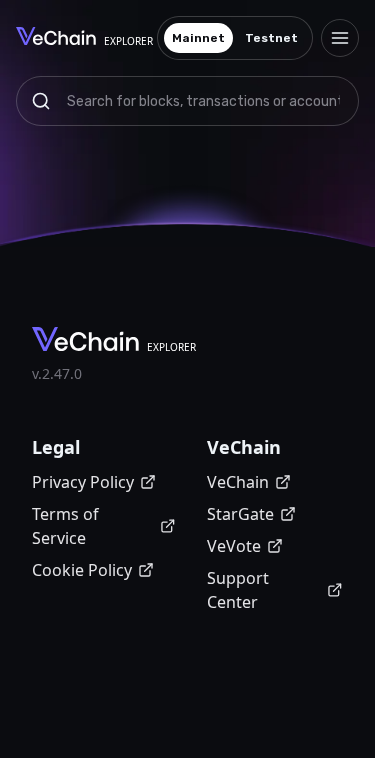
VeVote (234, 546)
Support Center (238, 590)
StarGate (240, 514)
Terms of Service (65, 526)
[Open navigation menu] (340, 38)
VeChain (238, 482)
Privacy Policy (83, 482)
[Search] (41, 101)
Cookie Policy (82, 570)
